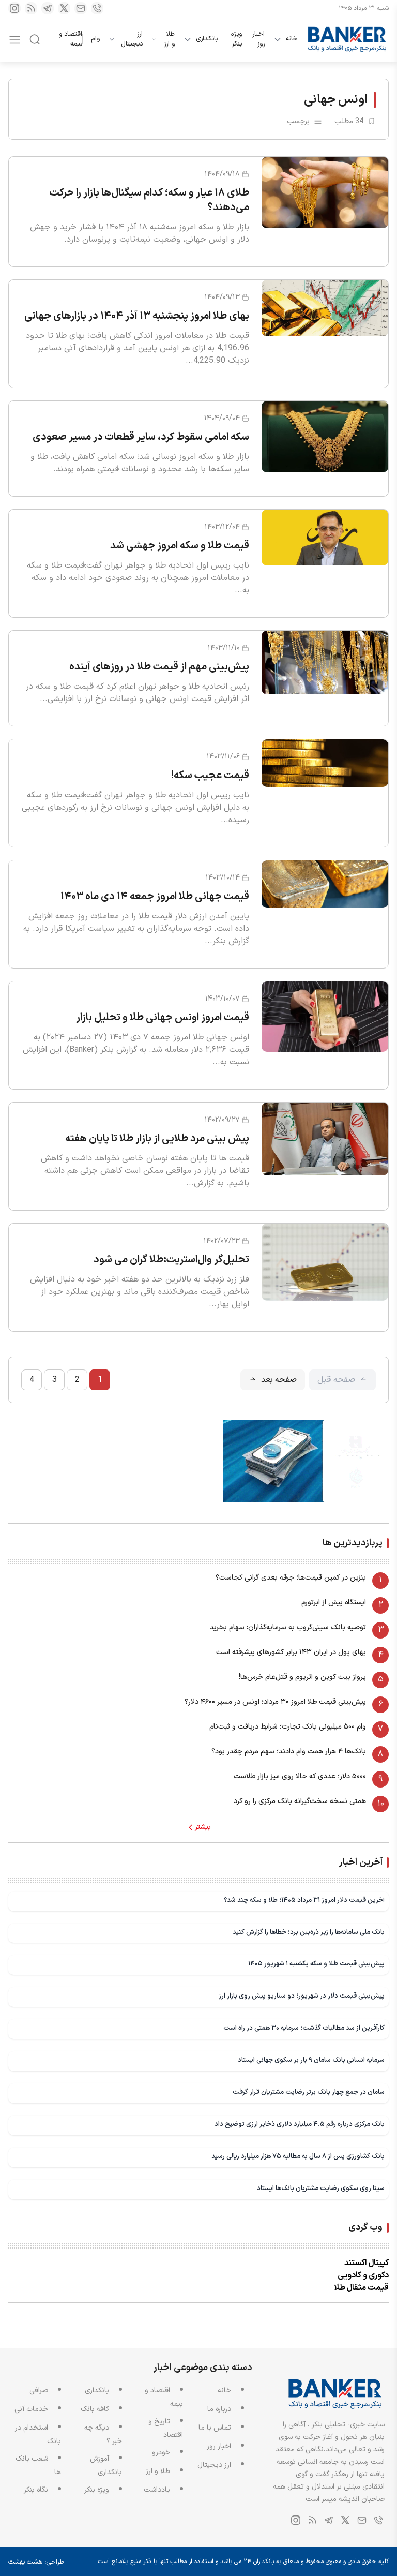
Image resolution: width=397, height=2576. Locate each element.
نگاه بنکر (36, 2490)
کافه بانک (95, 2409)
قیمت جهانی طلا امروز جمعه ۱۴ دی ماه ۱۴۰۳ (155, 897)
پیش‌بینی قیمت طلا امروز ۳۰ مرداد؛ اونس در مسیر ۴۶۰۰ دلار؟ (275, 1702)
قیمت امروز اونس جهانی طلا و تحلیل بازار (163, 1018)
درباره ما (219, 2409)
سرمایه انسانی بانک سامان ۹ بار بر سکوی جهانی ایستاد (311, 2060)
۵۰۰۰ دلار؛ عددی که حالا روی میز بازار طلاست (300, 1776)
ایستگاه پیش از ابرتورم (334, 1603)
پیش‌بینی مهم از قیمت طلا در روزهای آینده (159, 667)
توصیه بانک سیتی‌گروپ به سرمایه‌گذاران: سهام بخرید (288, 1627)
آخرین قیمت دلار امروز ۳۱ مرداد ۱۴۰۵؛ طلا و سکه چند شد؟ (304, 1900)
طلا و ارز (169, 40)
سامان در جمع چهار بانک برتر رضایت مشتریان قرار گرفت (309, 2092)
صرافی (39, 2391)
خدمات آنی (31, 2409)
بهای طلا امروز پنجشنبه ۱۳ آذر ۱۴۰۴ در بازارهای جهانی (137, 316)
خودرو (161, 2453)
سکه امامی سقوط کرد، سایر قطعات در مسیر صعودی (141, 437)
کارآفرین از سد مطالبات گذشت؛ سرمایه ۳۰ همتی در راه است (304, 2028)
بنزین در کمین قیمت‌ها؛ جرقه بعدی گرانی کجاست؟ (291, 1578)
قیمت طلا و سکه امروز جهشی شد (180, 546)
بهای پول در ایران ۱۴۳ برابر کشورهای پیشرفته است (291, 1652)
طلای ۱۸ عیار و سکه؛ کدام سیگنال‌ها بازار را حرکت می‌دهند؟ (149, 200)
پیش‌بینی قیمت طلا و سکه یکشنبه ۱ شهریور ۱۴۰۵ (316, 1964)
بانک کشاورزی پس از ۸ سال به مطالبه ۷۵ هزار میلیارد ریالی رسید (298, 2156)
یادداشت (157, 2490)
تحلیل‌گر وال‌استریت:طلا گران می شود (171, 1260)
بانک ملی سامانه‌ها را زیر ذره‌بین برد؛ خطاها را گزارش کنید (309, 1932)
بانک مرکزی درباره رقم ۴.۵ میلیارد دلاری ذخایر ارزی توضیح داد (300, 2124)
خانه (292, 39)
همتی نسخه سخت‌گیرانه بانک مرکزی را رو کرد (300, 1801)
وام (95, 39)
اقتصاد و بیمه (71, 39)
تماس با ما (215, 2428)
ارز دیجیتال (132, 40)
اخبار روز (258, 39)
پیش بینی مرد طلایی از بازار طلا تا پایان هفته (157, 1139)
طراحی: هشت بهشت (36, 2562)
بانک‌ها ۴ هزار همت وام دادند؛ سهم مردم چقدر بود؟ (289, 1752)
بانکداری (207, 39)
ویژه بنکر (236, 39)
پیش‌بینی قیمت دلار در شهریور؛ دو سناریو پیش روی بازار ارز (302, 1996)
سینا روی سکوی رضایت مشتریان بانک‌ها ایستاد (321, 2188)
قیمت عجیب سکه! (210, 776)
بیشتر (203, 1827)
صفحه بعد (279, 1380)
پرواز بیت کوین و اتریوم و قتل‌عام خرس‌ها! (302, 1677)
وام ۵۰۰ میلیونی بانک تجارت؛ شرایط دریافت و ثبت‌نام (288, 1727)
